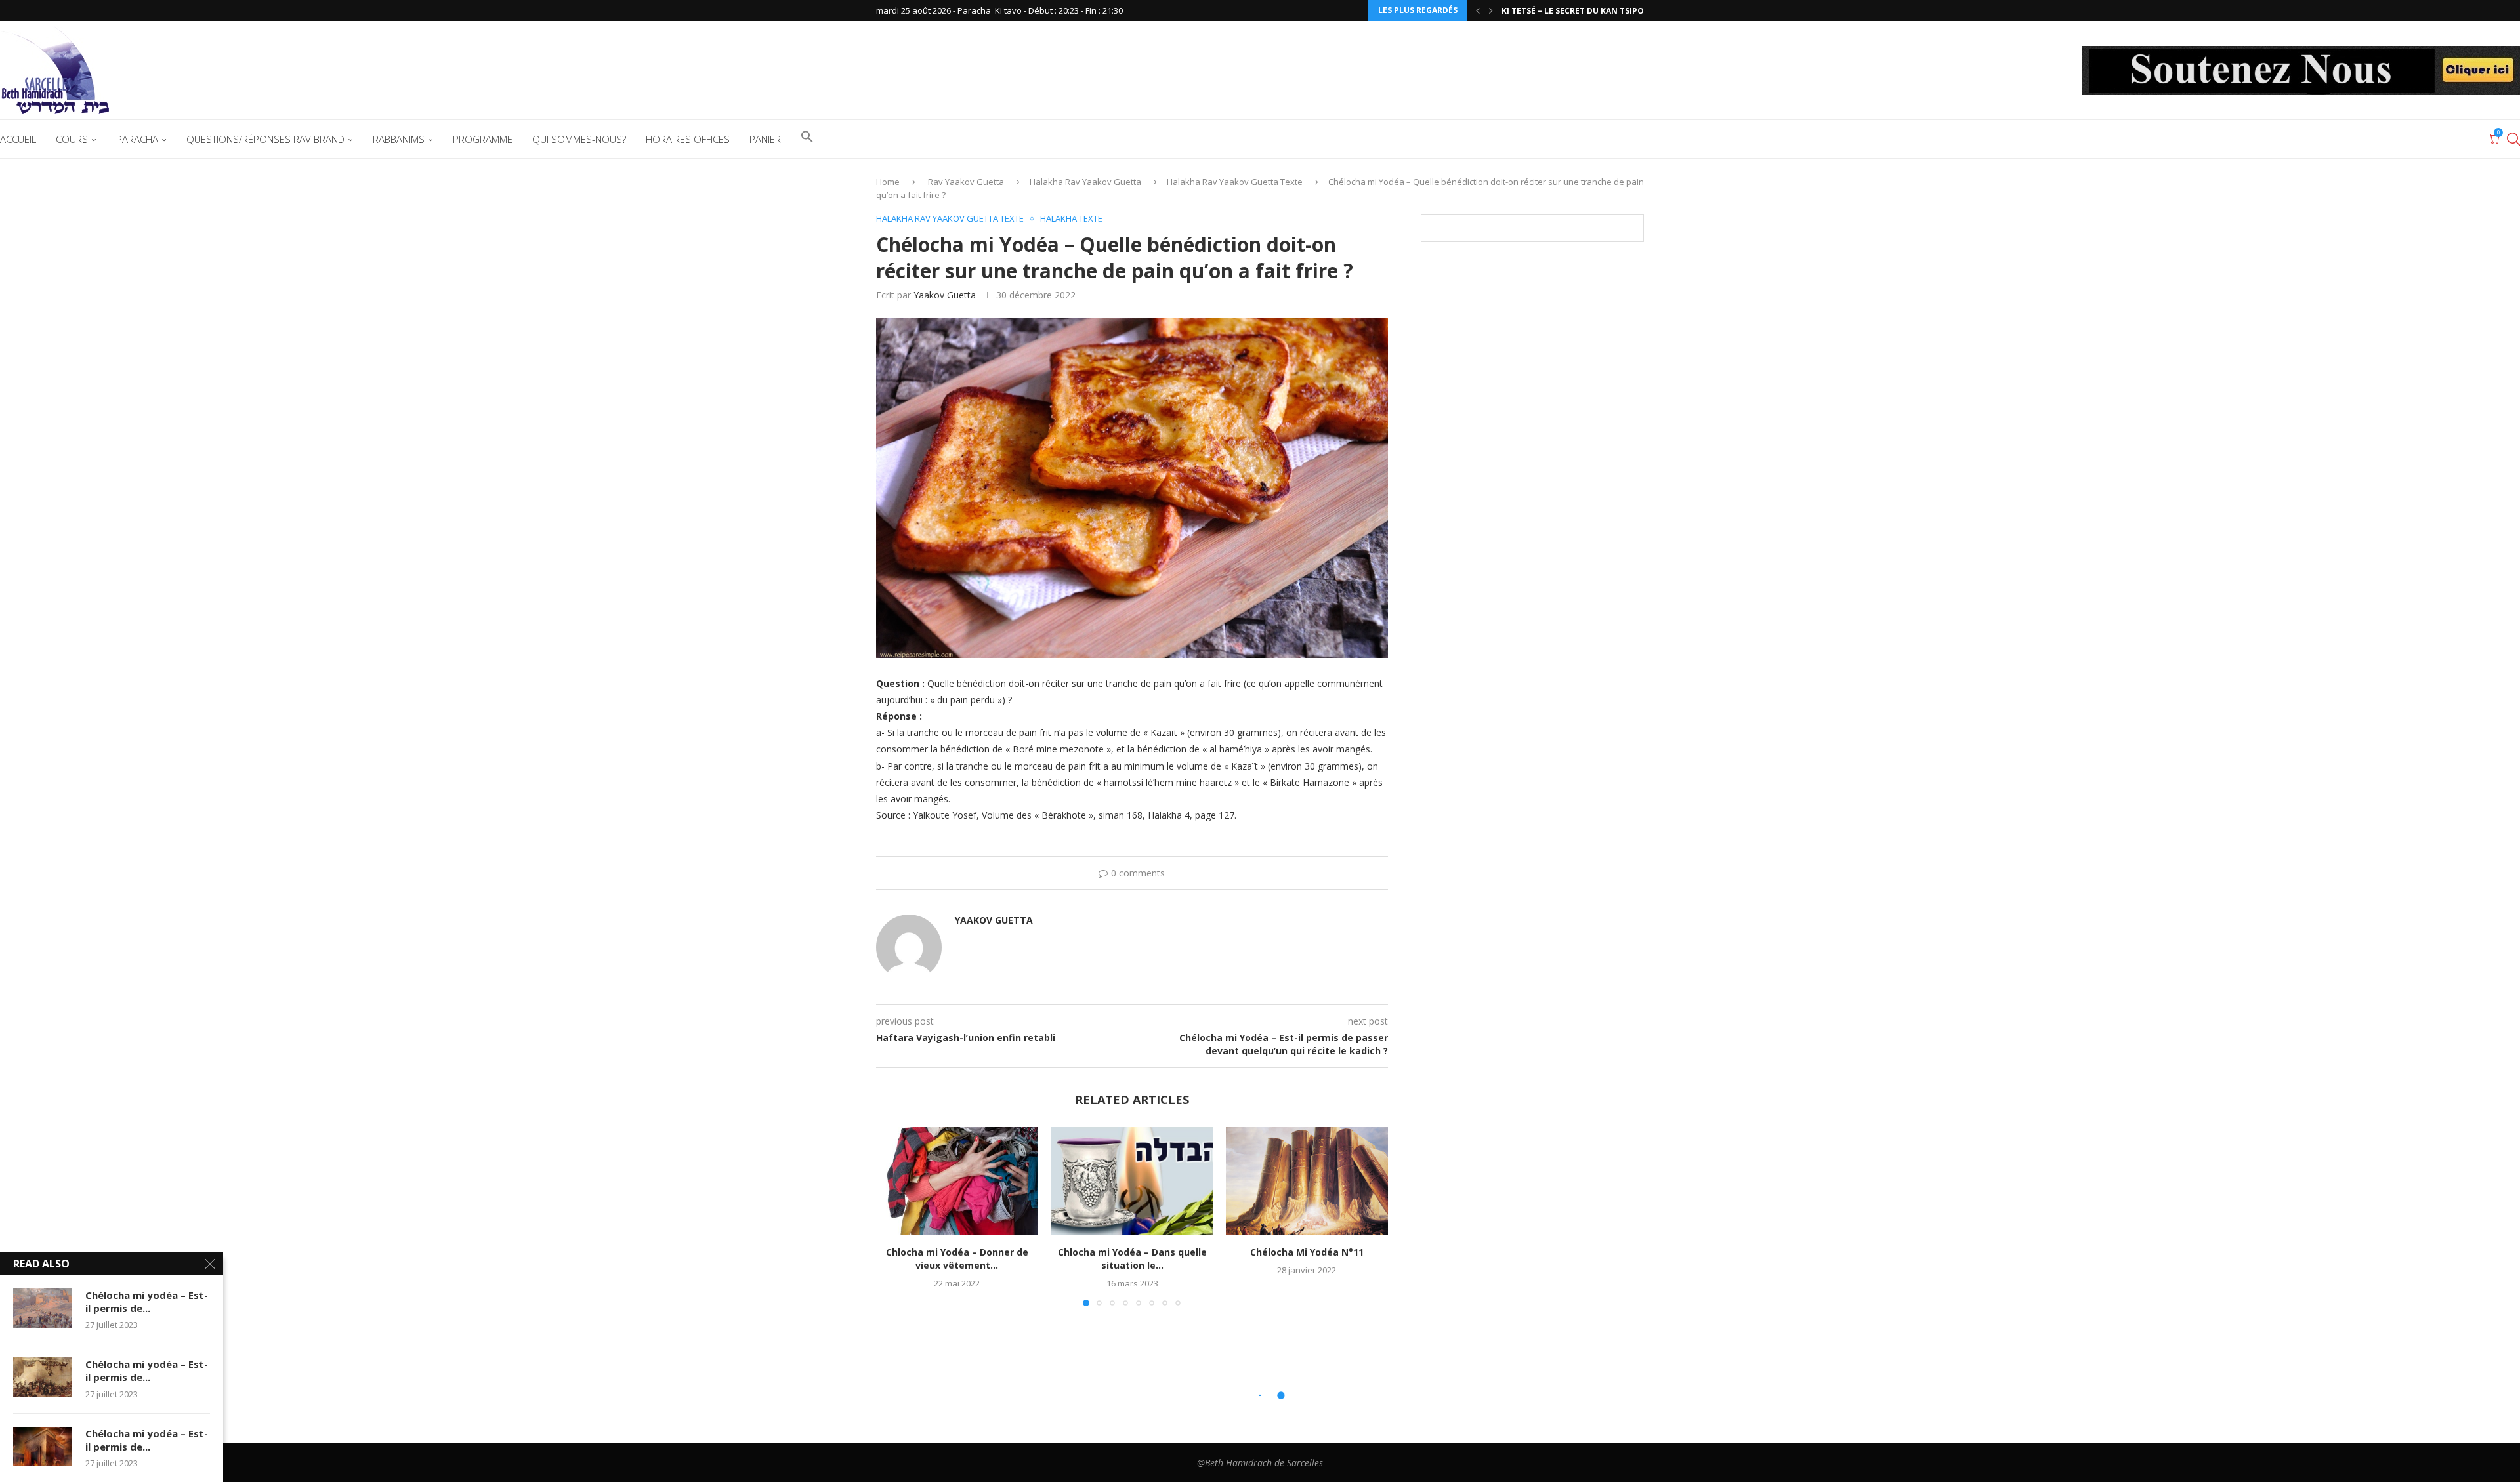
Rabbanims (399, 139)
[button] (1478, 10)
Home (888, 182)
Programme (483, 139)
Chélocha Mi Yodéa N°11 (1307, 1252)
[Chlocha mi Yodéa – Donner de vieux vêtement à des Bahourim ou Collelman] (957, 1181)
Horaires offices (688, 139)
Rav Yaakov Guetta (966, 182)
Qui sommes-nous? (579, 139)
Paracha (137, 139)
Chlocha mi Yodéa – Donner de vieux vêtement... (957, 1259)
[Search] (2513, 139)
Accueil (18, 139)
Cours (72, 139)
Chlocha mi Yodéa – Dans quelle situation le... (1132, 1259)
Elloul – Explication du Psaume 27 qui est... (1599, 11)
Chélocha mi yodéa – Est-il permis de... (147, 1302)
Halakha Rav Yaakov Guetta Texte (1235, 182)
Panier (765, 139)
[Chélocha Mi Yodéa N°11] (1307, 1181)
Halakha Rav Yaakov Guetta (1085, 182)
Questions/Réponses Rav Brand (265, 139)
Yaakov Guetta (945, 295)
